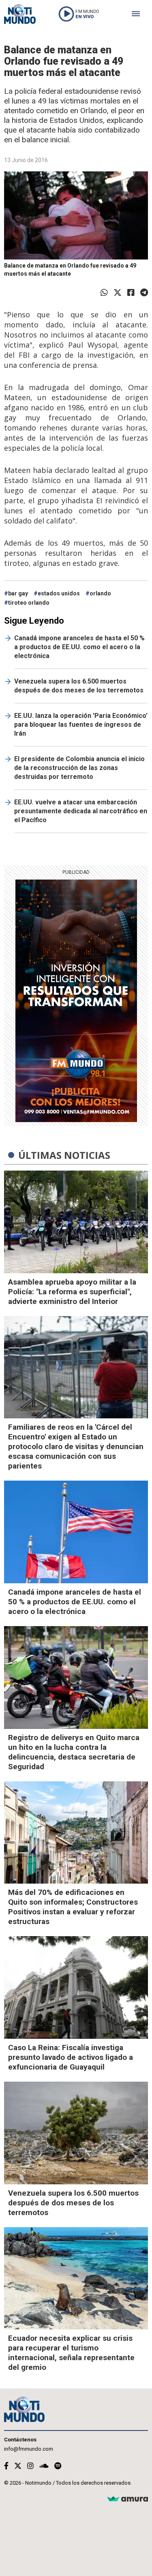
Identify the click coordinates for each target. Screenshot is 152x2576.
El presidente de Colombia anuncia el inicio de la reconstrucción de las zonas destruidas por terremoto (79, 768)
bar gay (18, 593)
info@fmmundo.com (29, 2449)
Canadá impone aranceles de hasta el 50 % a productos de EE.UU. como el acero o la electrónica (79, 647)
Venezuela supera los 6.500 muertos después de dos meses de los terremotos (79, 686)
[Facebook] (131, 293)
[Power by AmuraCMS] (128, 2499)
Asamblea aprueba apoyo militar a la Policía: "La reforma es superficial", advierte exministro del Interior (72, 1292)
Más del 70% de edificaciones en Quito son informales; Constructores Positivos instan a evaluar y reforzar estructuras (73, 1907)
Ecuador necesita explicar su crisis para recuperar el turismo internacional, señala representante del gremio (71, 2353)
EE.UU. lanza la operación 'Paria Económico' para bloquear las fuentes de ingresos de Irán (81, 725)
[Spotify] (58, 2466)
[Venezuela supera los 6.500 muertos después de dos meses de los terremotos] (76, 2133)
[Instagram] (30, 2466)
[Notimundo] (20, 14)
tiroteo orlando (29, 603)
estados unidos (59, 593)
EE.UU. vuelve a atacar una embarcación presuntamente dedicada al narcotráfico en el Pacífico (81, 811)
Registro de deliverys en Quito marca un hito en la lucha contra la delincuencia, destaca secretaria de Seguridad (74, 1752)
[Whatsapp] (104, 293)
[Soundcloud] (44, 2466)
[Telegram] (144, 293)
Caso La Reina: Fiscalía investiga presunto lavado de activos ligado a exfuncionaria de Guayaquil (71, 2057)
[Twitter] (118, 293)
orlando (100, 593)
